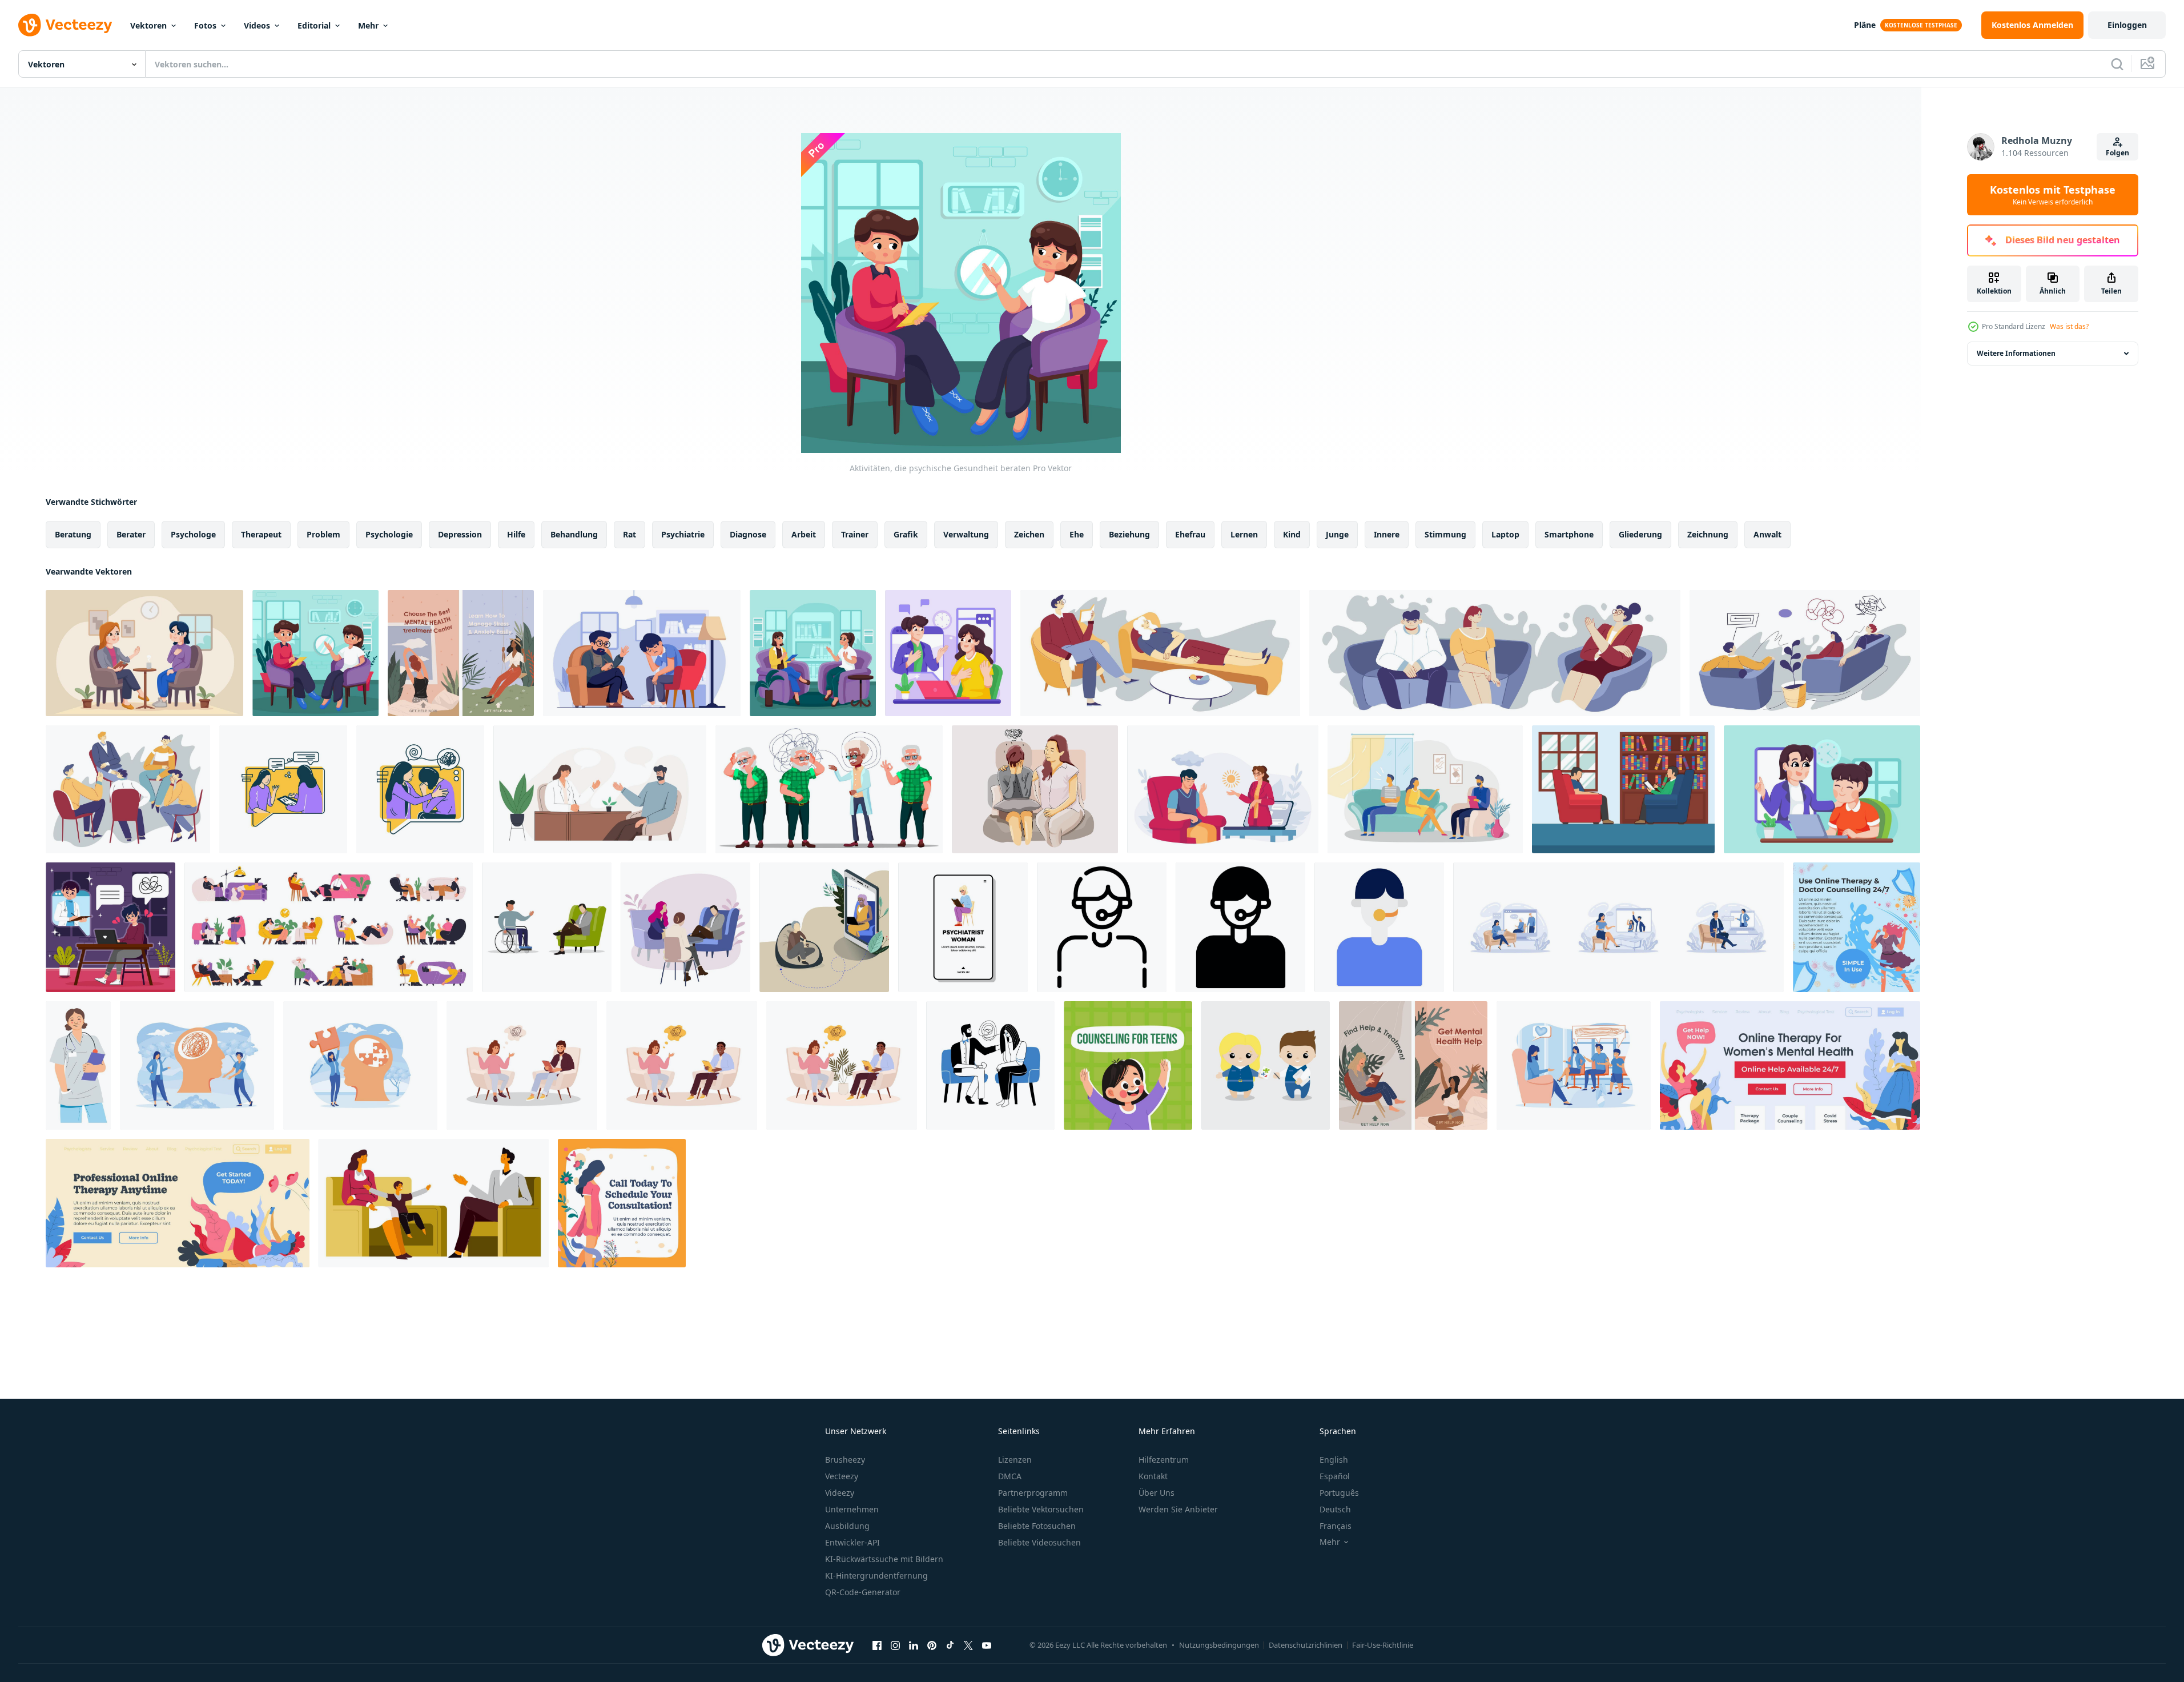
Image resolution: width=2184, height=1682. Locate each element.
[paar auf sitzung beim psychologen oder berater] (1495, 653)
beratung (73, 534)
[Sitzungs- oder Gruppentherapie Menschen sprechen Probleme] (128, 789)
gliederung (1640, 534)
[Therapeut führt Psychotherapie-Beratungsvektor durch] (829, 789)
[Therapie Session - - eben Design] (283, 789)
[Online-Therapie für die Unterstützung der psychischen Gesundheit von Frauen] (1790, 1065)
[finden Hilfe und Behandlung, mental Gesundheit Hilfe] (1413, 1065)
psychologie (389, 534)
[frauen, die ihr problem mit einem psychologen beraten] (813, 653)
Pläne (1865, 25)
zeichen (1029, 534)
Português (1339, 1493)
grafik (906, 534)
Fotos (205, 25)
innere (1387, 534)
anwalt (1767, 534)
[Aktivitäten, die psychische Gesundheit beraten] (315, 653)
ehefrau (1190, 534)
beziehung (1129, 534)
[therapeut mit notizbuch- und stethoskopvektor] (78, 1065)
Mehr (368, 25)
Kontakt (1153, 1476)
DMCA (1010, 1476)
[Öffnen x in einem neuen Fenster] (968, 1645)
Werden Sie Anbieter (1178, 1509)
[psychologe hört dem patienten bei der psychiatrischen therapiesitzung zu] (600, 789)
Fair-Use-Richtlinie (1383, 1645)
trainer (855, 534)
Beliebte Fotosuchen (1037, 1526)
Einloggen (2127, 25)
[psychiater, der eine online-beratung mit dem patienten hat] (948, 653)
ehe (1077, 534)
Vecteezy (842, 1476)
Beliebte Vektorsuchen (1041, 1509)
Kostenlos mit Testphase (2053, 195)
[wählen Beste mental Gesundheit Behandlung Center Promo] (461, 653)
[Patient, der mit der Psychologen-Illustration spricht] (1623, 789)
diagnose (748, 534)
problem (323, 534)
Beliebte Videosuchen (1039, 1542)
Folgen (2117, 153)
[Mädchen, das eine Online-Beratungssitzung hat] (1822, 789)
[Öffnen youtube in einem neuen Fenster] (987, 1645)
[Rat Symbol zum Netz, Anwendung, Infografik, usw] (1102, 927)
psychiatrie (683, 534)
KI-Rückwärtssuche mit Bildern (884, 1559)
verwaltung (966, 534)
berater (131, 534)
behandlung (574, 534)
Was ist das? (2069, 326)
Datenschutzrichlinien (1306, 1645)
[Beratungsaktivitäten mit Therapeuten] (144, 653)
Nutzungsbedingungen (1219, 1645)
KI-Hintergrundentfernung (876, 1575)
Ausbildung (847, 1526)
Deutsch (1335, 1509)
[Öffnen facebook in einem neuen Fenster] (877, 1645)
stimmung (1445, 534)
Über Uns (1157, 1493)
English (1334, 1460)
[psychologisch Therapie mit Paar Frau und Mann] (1425, 789)
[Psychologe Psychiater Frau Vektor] (963, 927)
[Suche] (2117, 64)
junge (1337, 534)
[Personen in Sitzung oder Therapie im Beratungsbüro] (1805, 653)
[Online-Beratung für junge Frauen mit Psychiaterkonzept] (110, 927)
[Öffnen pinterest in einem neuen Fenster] (932, 1645)
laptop (1505, 534)
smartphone (1569, 534)
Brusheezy (845, 1460)
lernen (1244, 534)
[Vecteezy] (65, 25)
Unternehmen (852, 1509)
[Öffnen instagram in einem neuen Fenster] (895, 1645)
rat (630, 534)
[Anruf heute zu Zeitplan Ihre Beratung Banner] (622, 1203)
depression (460, 534)
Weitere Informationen (2016, 353)
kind (1292, 534)
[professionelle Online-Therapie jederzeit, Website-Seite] (178, 1203)
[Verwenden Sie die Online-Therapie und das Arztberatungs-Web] (1857, 927)
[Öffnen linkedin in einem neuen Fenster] (914, 1645)
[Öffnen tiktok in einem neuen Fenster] (950, 1645)
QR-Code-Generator (863, 1592)
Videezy (840, 1493)
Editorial (314, 25)
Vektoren (148, 25)
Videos (257, 25)
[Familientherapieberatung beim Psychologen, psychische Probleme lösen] (434, 1203)
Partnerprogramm (1033, 1493)
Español (1335, 1476)
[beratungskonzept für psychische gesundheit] (642, 653)
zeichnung (1708, 534)
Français (1336, 1526)
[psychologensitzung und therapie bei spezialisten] (1160, 653)
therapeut (261, 534)
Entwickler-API (852, 1542)
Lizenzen (1015, 1460)
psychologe (193, 534)
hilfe (516, 534)
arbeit (804, 534)
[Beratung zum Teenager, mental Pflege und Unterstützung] (1128, 1065)
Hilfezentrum (1164, 1460)
